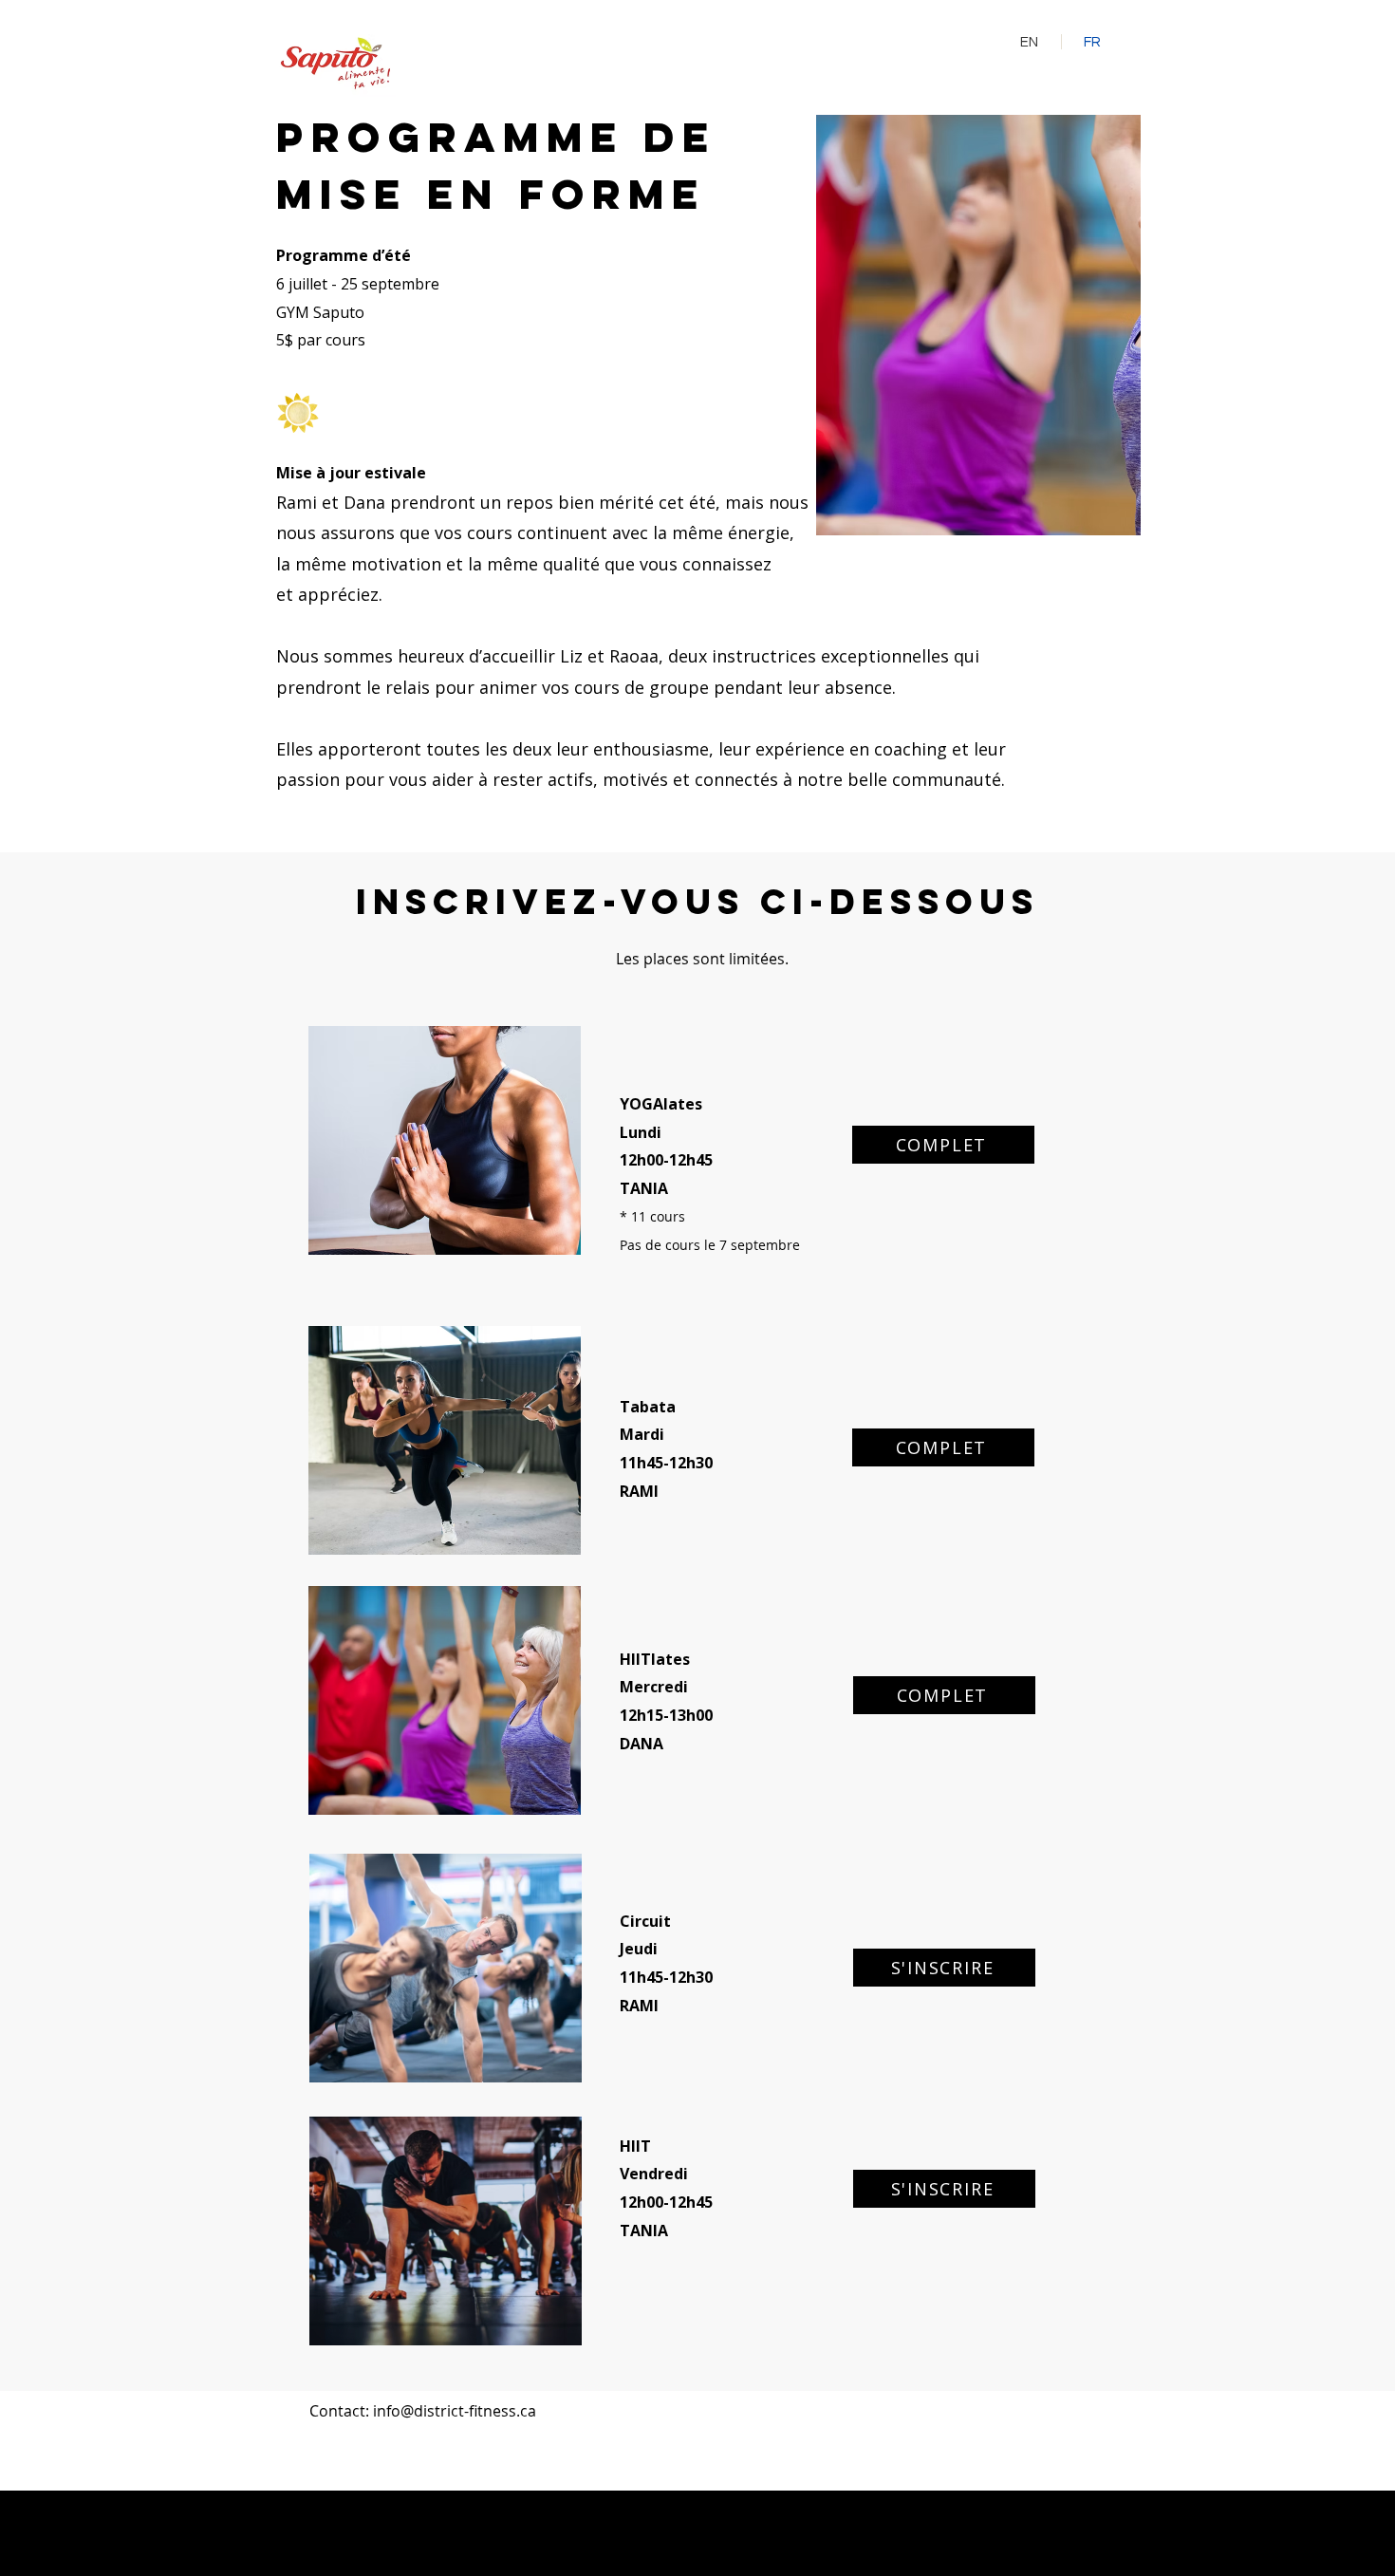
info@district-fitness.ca (455, 2411)
